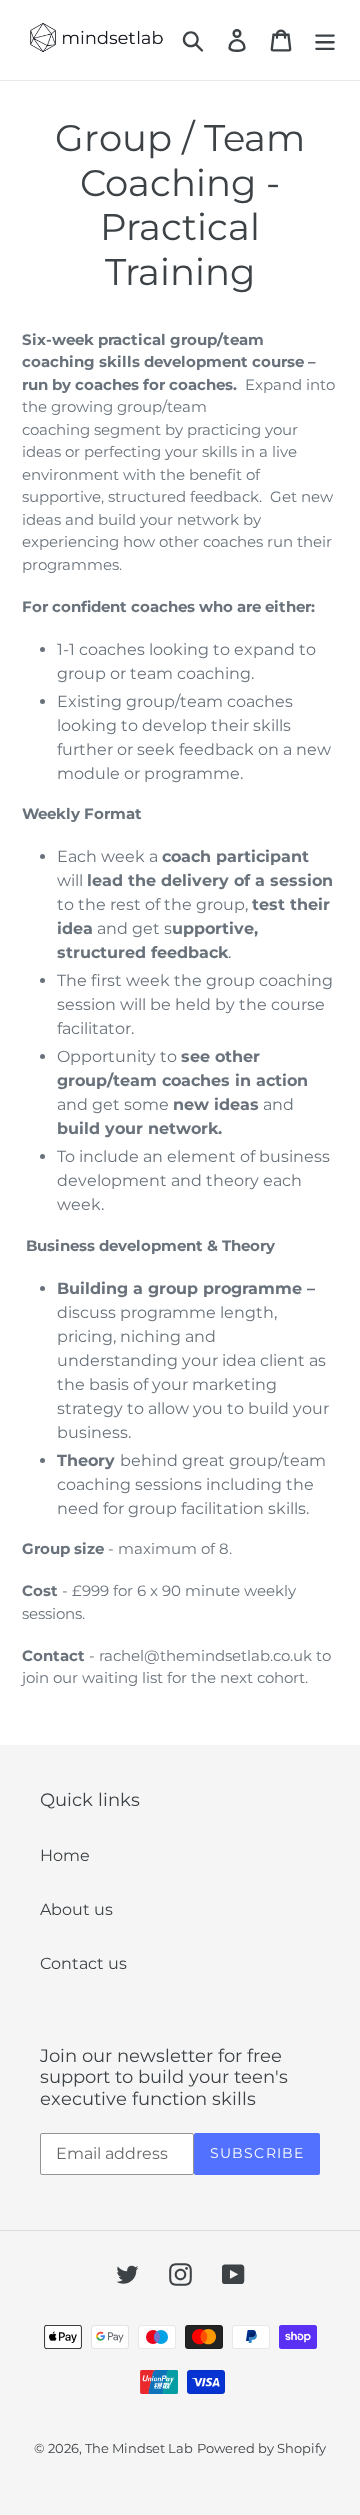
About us (76, 1909)
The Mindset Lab (139, 2448)
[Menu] (325, 40)
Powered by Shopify (261, 2448)
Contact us (83, 1963)
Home (65, 1855)
